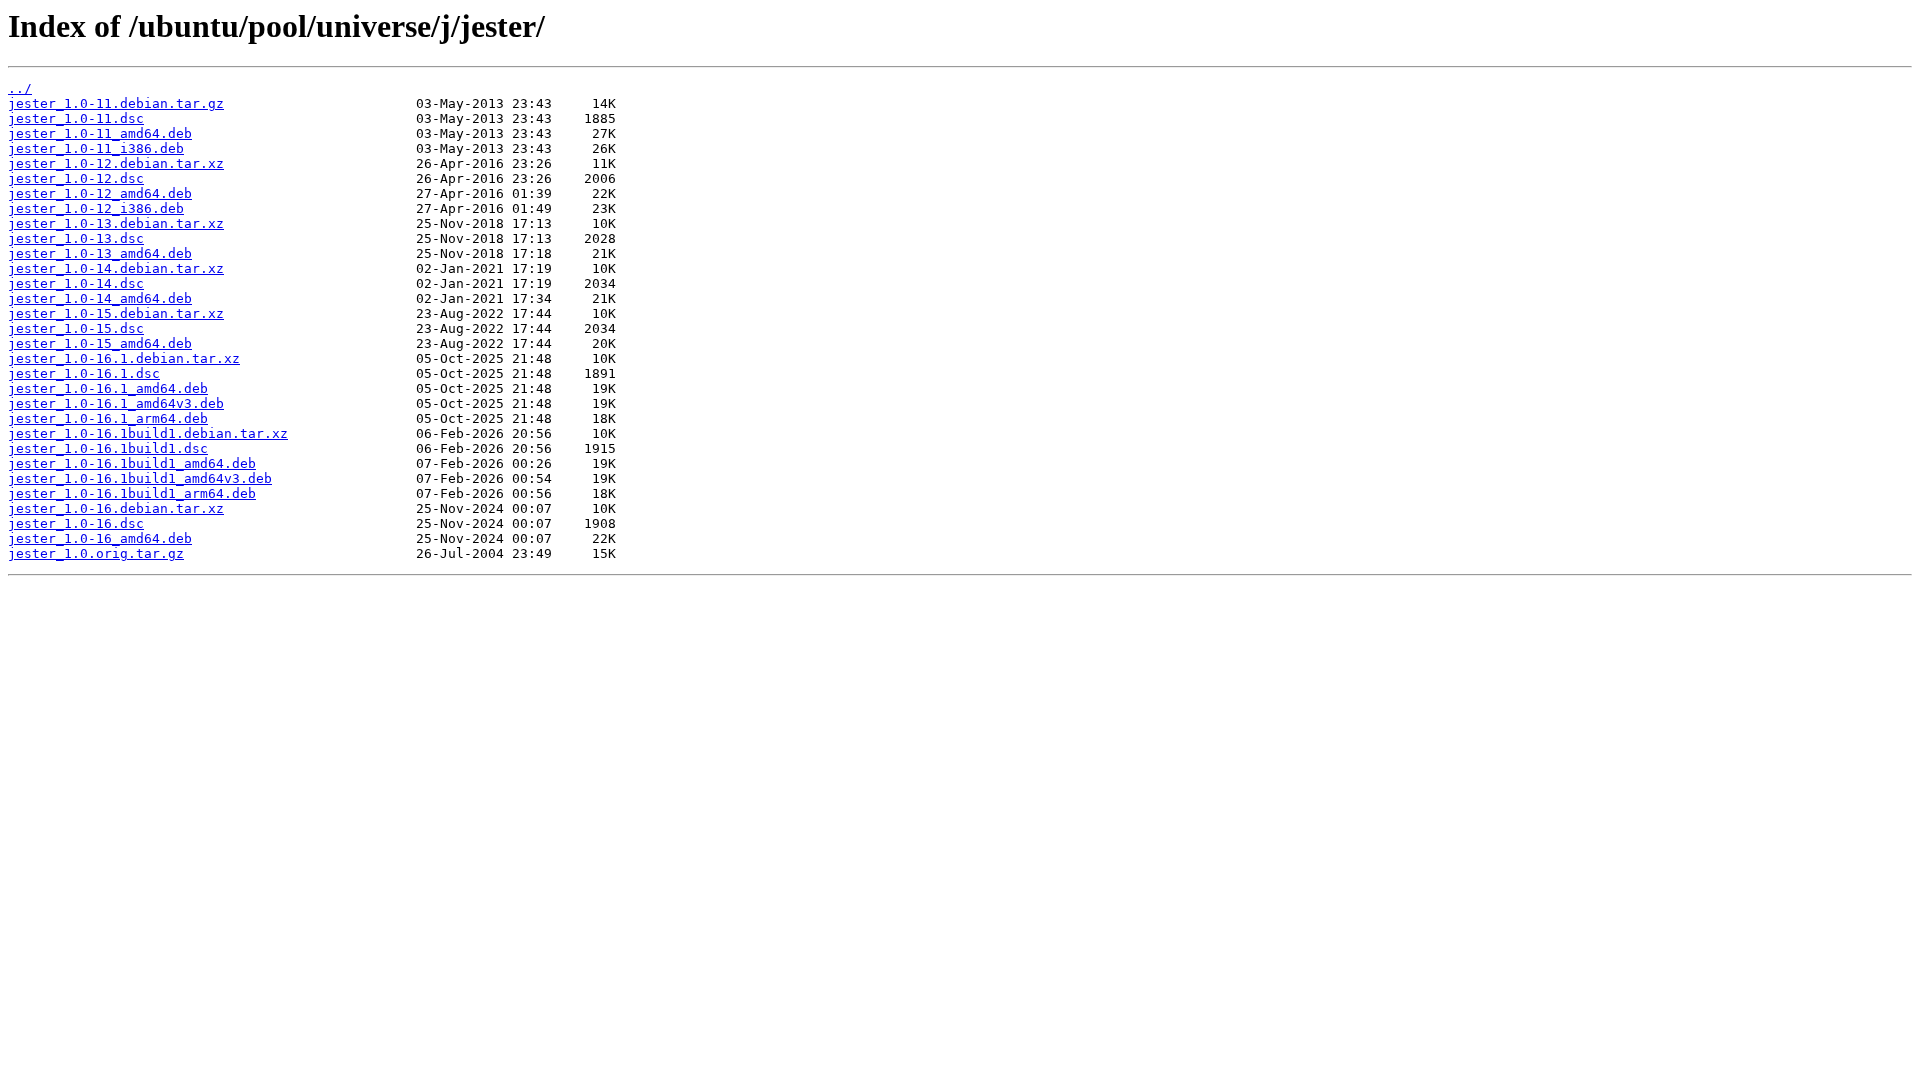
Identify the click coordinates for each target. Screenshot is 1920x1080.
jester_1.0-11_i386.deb (96, 148)
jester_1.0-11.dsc (76, 118)
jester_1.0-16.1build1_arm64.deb (132, 493)
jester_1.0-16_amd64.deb (100, 538)
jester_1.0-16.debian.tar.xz (116, 508)
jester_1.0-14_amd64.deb (100, 298)
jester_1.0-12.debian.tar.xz (116, 163)
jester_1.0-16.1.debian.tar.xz (124, 358)
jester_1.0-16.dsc (76, 523)
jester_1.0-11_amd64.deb (100, 133)
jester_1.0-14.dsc (76, 283)
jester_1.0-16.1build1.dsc (108, 448)
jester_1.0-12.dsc (76, 178)
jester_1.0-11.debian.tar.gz (116, 103)
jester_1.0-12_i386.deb (96, 208)
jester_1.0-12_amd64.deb (100, 193)
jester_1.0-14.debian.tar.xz (116, 268)
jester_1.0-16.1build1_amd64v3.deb (140, 478)
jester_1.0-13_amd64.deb (100, 253)
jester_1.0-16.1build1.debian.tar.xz (148, 433)
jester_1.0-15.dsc (76, 328)
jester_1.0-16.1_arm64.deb (108, 418)
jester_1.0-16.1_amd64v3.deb (116, 403)
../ (20, 88)
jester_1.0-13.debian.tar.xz (116, 223)
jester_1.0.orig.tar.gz (96, 553)
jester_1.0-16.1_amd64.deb (108, 388)
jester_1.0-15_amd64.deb (100, 343)
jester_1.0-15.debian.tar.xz (116, 313)
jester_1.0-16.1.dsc (84, 373)
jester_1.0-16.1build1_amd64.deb (132, 463)
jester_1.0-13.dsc (76, 238)
